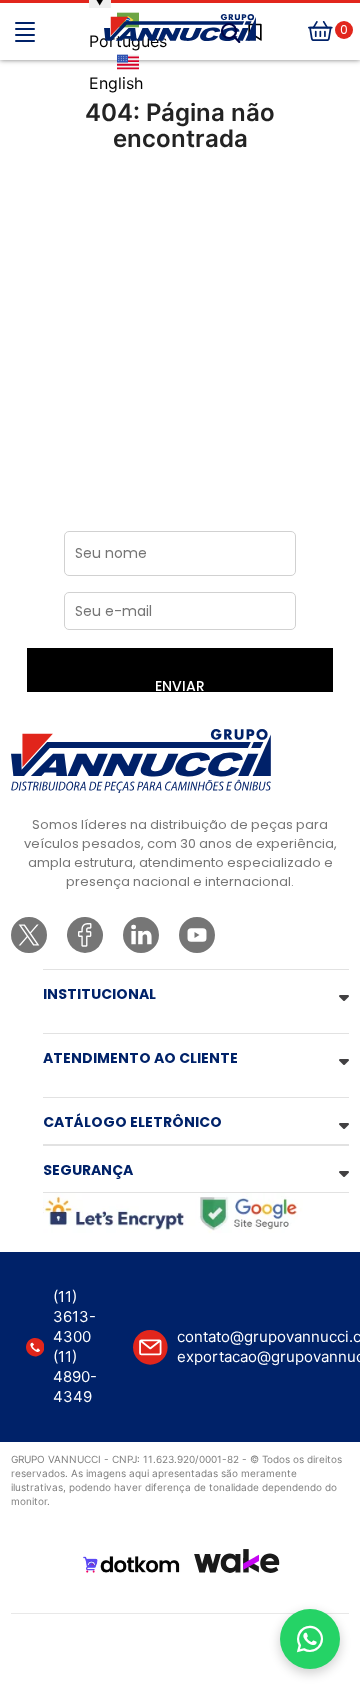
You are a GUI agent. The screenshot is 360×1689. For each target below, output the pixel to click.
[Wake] (237, 1561)
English (116, 83)
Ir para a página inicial (180, 222)
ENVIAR (180, 684)
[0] (321, 32)
